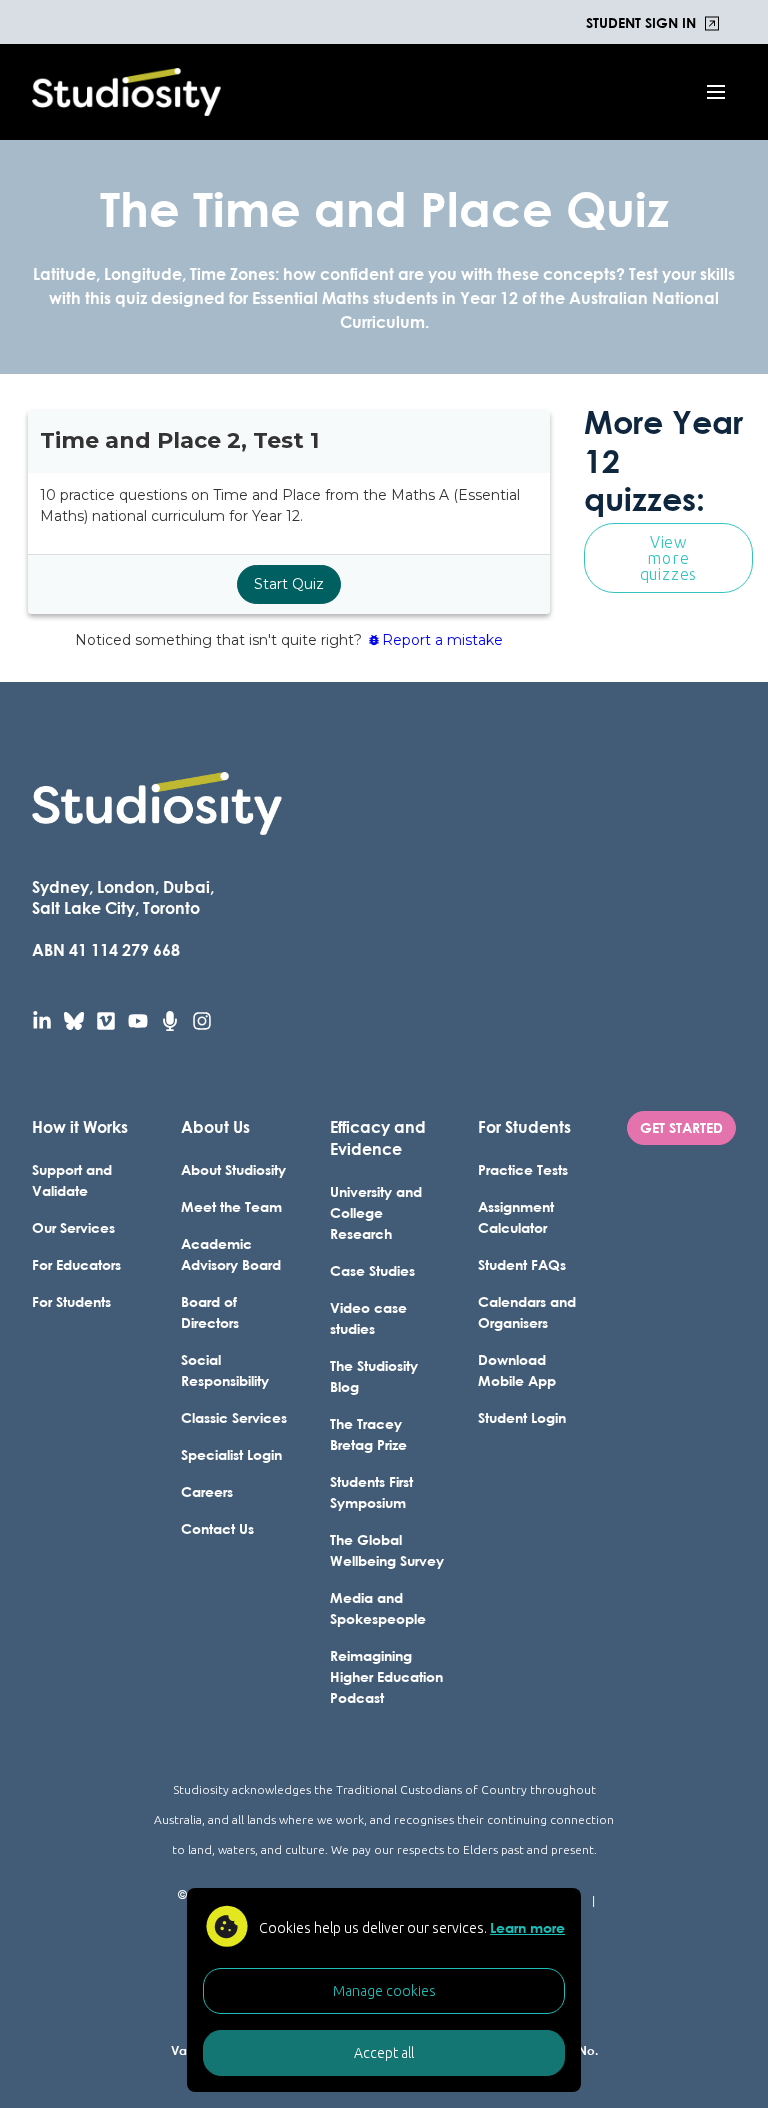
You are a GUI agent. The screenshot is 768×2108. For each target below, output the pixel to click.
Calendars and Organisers (527, 1312)
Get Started (681, 1127)
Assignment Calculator (516, 1217)
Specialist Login (231, 1454)
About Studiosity (233, 1169)
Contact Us (217, 1528)
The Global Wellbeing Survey (387, 1550)
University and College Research (376, 1212)
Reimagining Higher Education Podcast (386, 1676)
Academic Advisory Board (231, 1254)
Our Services (73, 1227)
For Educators (76, 1264)
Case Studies (372, 1270)
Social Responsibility (225, 1370)
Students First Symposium (371, 1492)
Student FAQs (522, 1264)
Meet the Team (231, 1206)
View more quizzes (669, 558)
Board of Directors (210, 1312)
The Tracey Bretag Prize (368, 1434)
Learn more (527, 1927)
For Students (71, 1301)
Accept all (384, 2053)
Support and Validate (72, 1180)
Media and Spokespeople (378, 1608)
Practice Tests (523, 1169)
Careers (207, 1491)
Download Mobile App (517, 1370)
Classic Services (234, 1417)
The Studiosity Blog (374, 1376)
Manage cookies (384, 1991)
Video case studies (368, 1318)
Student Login (522, 1417)
